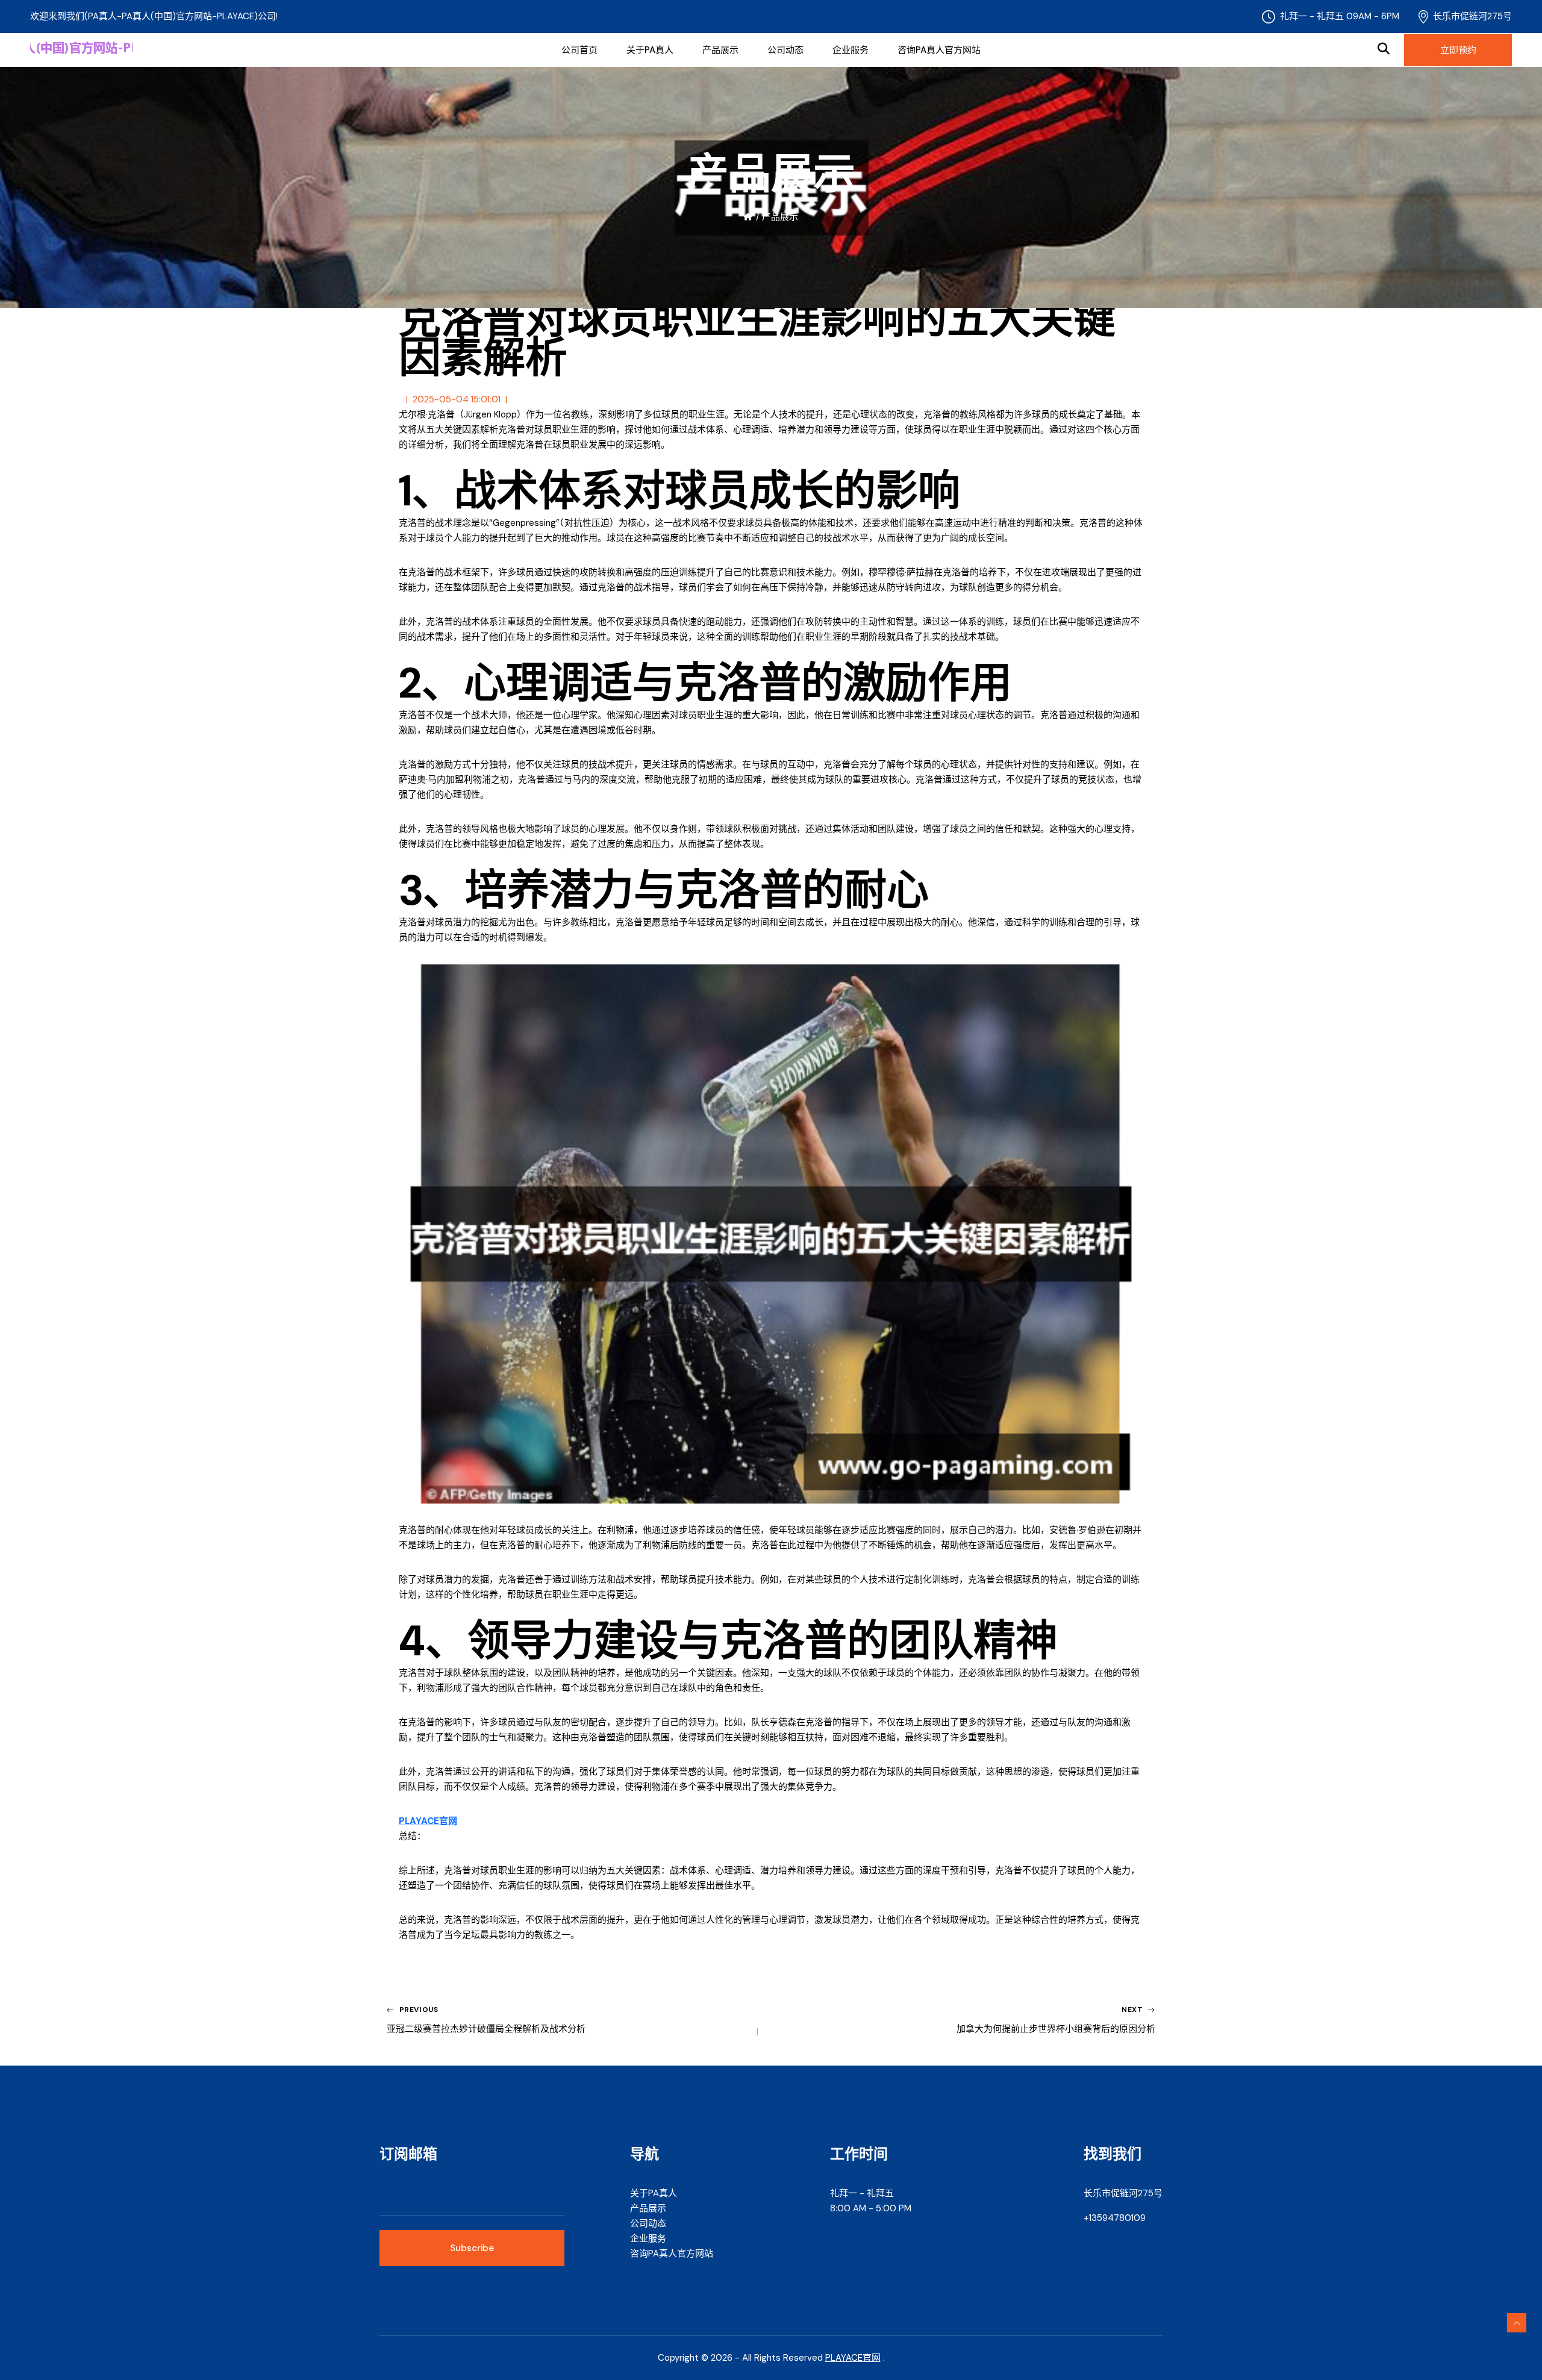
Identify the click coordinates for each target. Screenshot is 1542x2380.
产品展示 (720, 50)
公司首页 (579, 50)
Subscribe (472, 2248)
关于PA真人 (650, 50)
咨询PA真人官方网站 (939, 50)
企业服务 (851, 50)
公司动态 (785, 50)
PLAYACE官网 (853, 2358)
